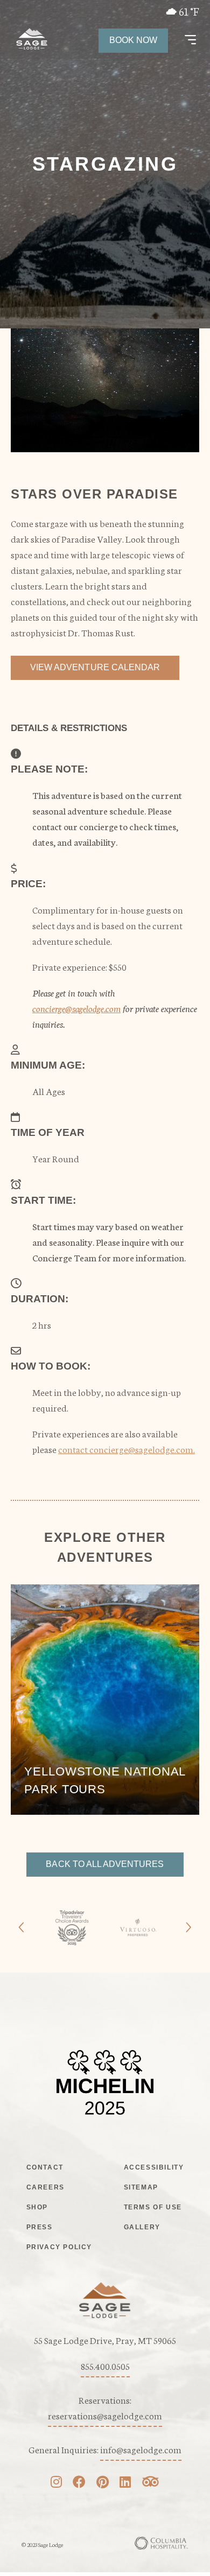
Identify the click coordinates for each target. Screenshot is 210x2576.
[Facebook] (79, 2483)
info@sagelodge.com (141, 2449)
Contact (45, 2167)
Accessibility (154, 2167)
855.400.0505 (105, 2366)
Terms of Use (153, 2207)
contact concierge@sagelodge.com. (127, 1449)
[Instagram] (56, 2483)
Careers (45, 2187)
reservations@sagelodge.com (105, 2415)
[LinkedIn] (125, 2483)
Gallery (142, 2227)
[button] (190, 40)
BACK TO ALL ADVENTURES (105, 1864)
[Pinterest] (103, 2483)
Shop (37, 2207)
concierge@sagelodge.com (76, 1008)
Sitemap (141, 2187)
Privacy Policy (59, 2247)
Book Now (133, 40)
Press (40, 2227)
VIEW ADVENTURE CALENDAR (95, 667)
